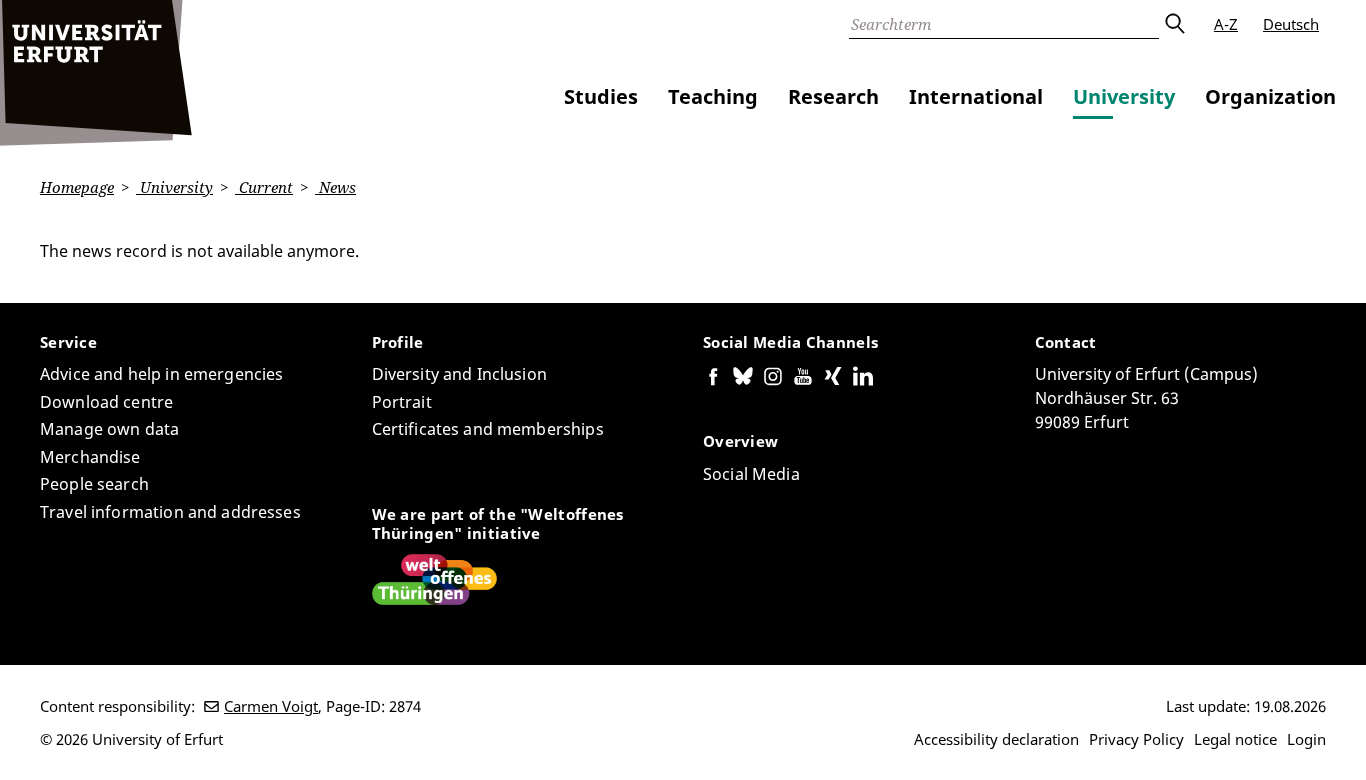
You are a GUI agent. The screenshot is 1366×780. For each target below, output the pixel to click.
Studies (601, 96)
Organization (1270, 96)
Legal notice (1235, 739)
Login (1306, 739)
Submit (1174, 24)
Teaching (713, 96)
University (1124, 96)
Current (264, 187)
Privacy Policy (1136, 739)
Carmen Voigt (271, 706)
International (976, 96)
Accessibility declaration (996, 739)
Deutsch (1291, 24)
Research (833, 96)
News (335, 187)
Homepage (77, 187)
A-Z (1226, 24)
